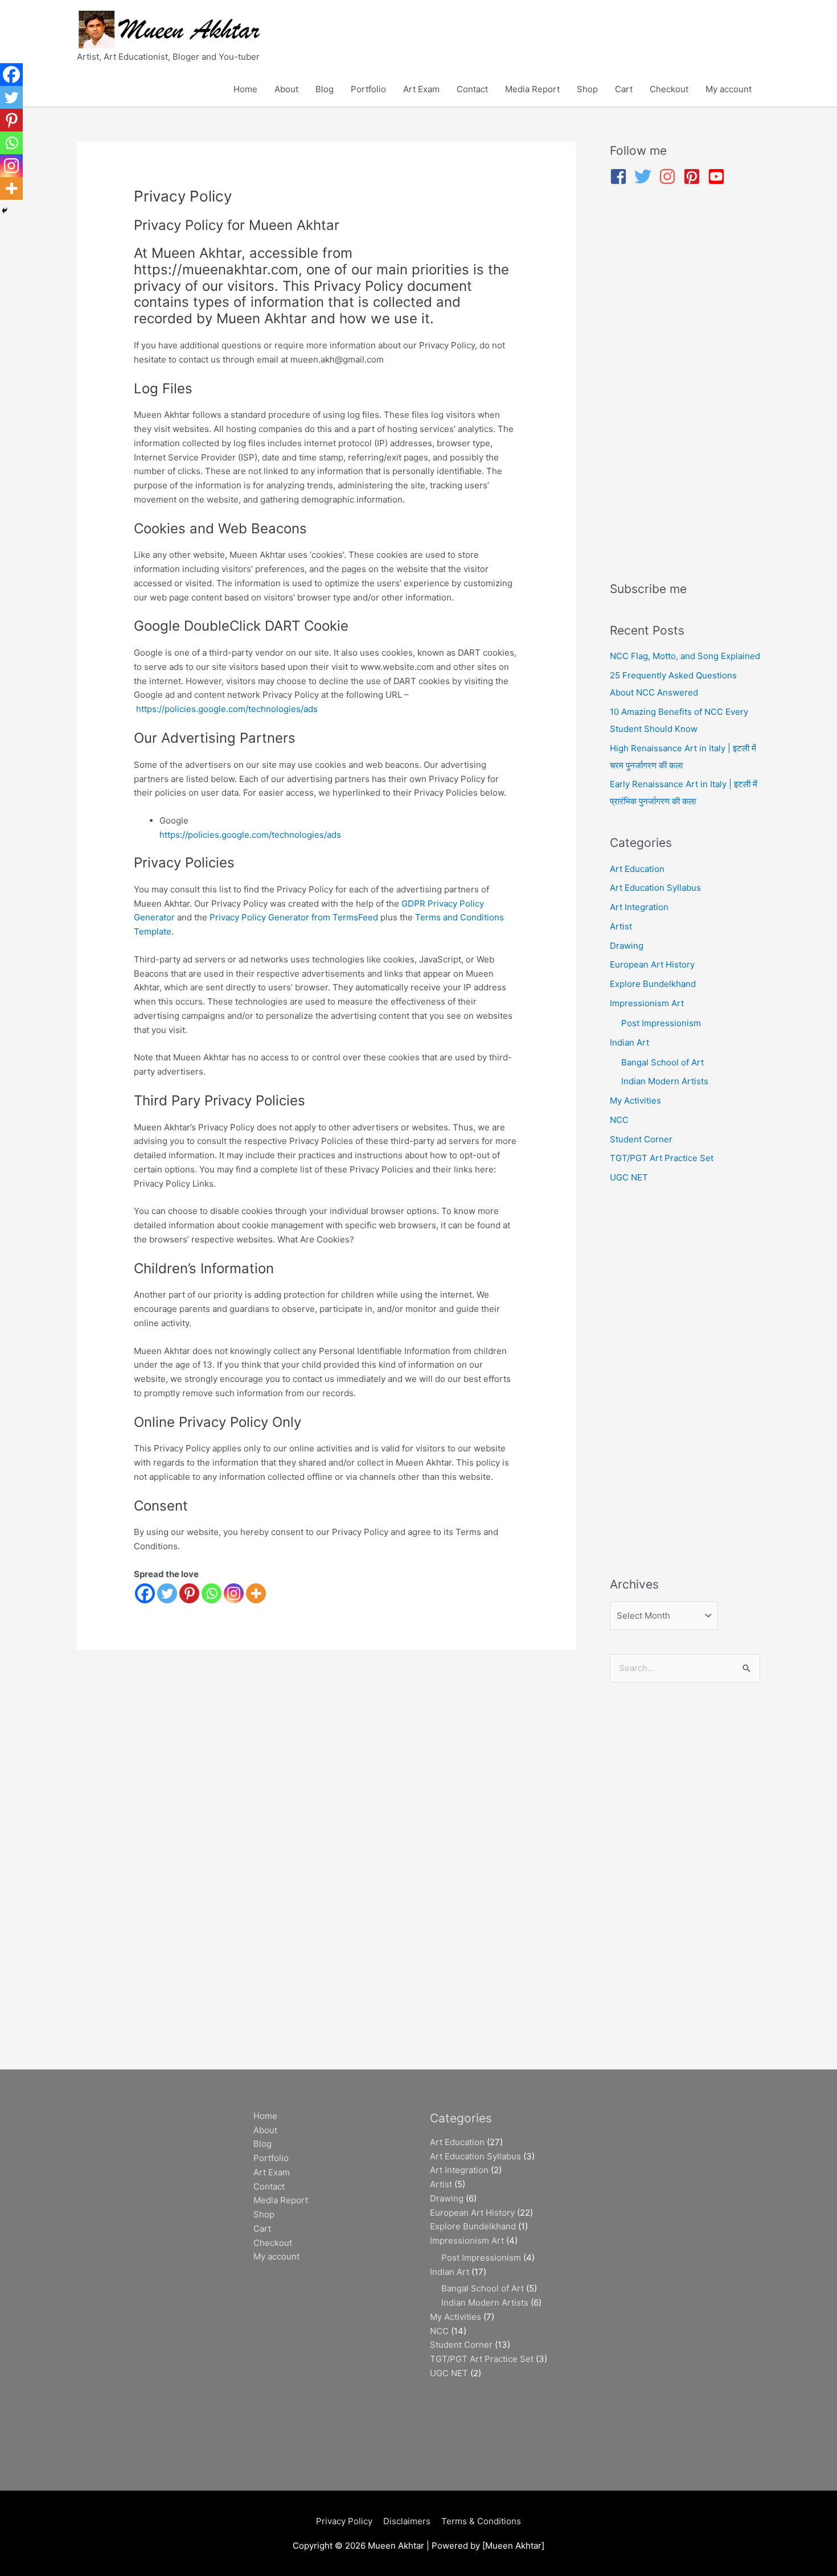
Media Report (532, 89)
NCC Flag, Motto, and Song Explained (685, 656)
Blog (325, 89)
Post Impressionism (661, 1023)
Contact (472, 89)
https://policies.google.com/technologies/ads (227, 709)
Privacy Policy (344, 2521)
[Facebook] (145, 1593)
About (286, 89)
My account (729, 89)
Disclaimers (407, 2521)
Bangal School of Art (662, 1062)
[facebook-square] (621, 176)
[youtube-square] (719, 176)
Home (245, 89)
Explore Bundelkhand (653, 984)
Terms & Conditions (481, 2521)
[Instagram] (234, 1593)
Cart (624, 89)
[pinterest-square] (694, 176)
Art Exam (421, 89)
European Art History (652, 964)
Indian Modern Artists (665, 1081)
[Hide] (5, 211)
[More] (256, 1593)
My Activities (635, 1100)
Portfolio (368, 89)
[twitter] (645, 176)
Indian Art (629, 1042)
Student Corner (641, 1139)
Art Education (637, 869)
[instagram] (670, 176)
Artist (621, 926)
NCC (619, 1120)
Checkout (669, 89)
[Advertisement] (685, 385)
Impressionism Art (647, 1003)
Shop (587, 89)
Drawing (627, 946)
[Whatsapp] (212, 1593)
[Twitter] (167, 1593)
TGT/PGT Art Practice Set (662, 1158)
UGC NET (629, 1177)
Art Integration (639, 907)
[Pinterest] (189, 1593)
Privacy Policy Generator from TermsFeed (294, 917)
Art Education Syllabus (655, 888)
